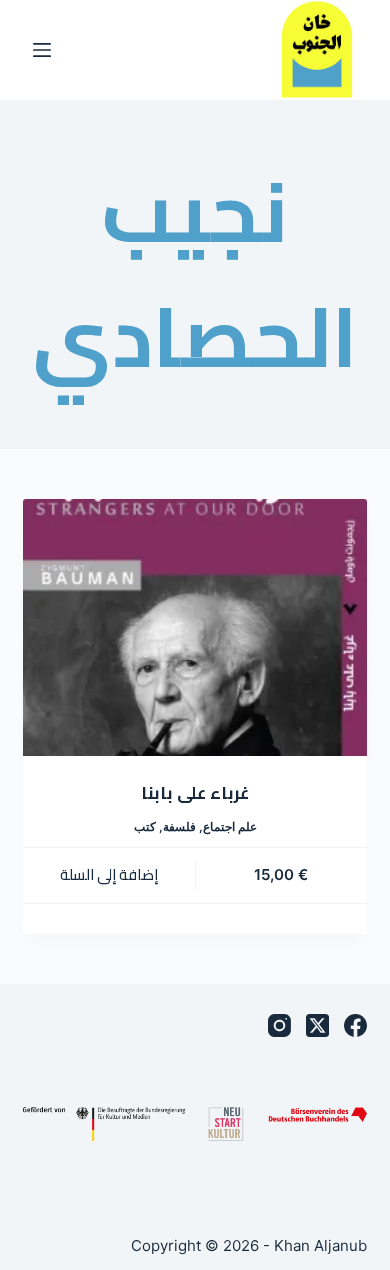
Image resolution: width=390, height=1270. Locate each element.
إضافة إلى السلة (109, 874)
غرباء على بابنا (195, 793)
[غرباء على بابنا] (194, 627)
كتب (145, 826)
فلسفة (179, 826)
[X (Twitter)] (317, 1025)
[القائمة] (42, 50)
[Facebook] (355, 1025)
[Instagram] (279, 1025)
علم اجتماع (230, 826)
